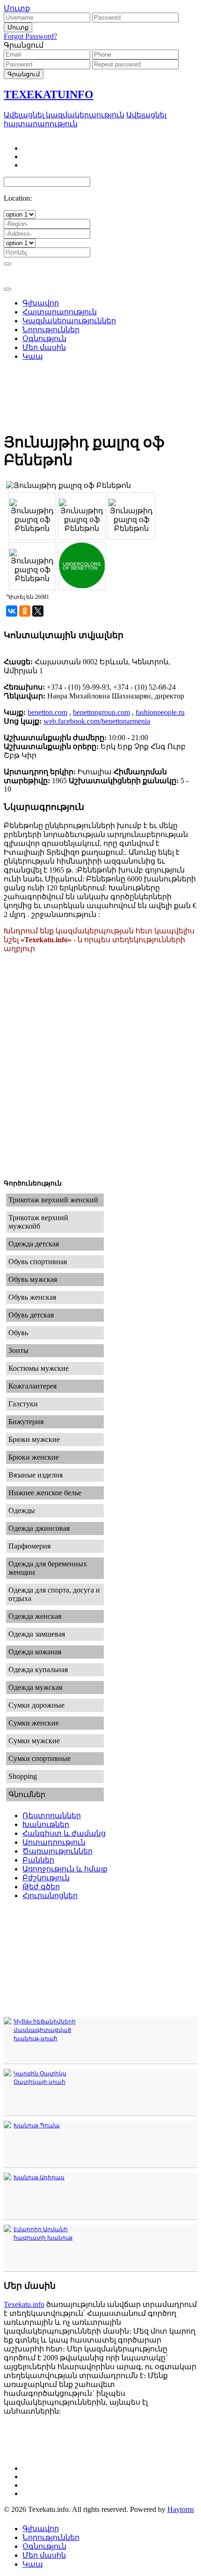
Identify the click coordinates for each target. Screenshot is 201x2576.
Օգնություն (44, 2546)
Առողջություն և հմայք (65, 1869)
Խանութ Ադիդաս (39, 2177)
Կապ (33, 2564)
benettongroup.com (101, 712)
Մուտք (17, 8)
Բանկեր (38, 1860)
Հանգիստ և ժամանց (64, 1833)
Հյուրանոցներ (50, 1896)
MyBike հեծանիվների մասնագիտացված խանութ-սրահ (45, 2030)
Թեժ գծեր (41, 1887)
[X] (38, 611)
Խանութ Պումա (37, 2125)
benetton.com (47, 712)
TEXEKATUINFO (49, 95)
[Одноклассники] (25, 611)
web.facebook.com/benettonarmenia (97, 721)
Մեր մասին (44, 2555)
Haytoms (181, 2509)
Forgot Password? (30, 36)
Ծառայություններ (57, 1851)
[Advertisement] (100, 333)
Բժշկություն (46, 1878)
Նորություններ (51, 2537)
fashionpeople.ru (160, 712)
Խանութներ (46, 1824)
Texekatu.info (24, 2304)
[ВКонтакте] (12, 611)
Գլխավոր (41, 2529)
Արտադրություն (54, 1842)
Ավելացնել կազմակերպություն (64, 115)
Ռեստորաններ (52, 1816)
